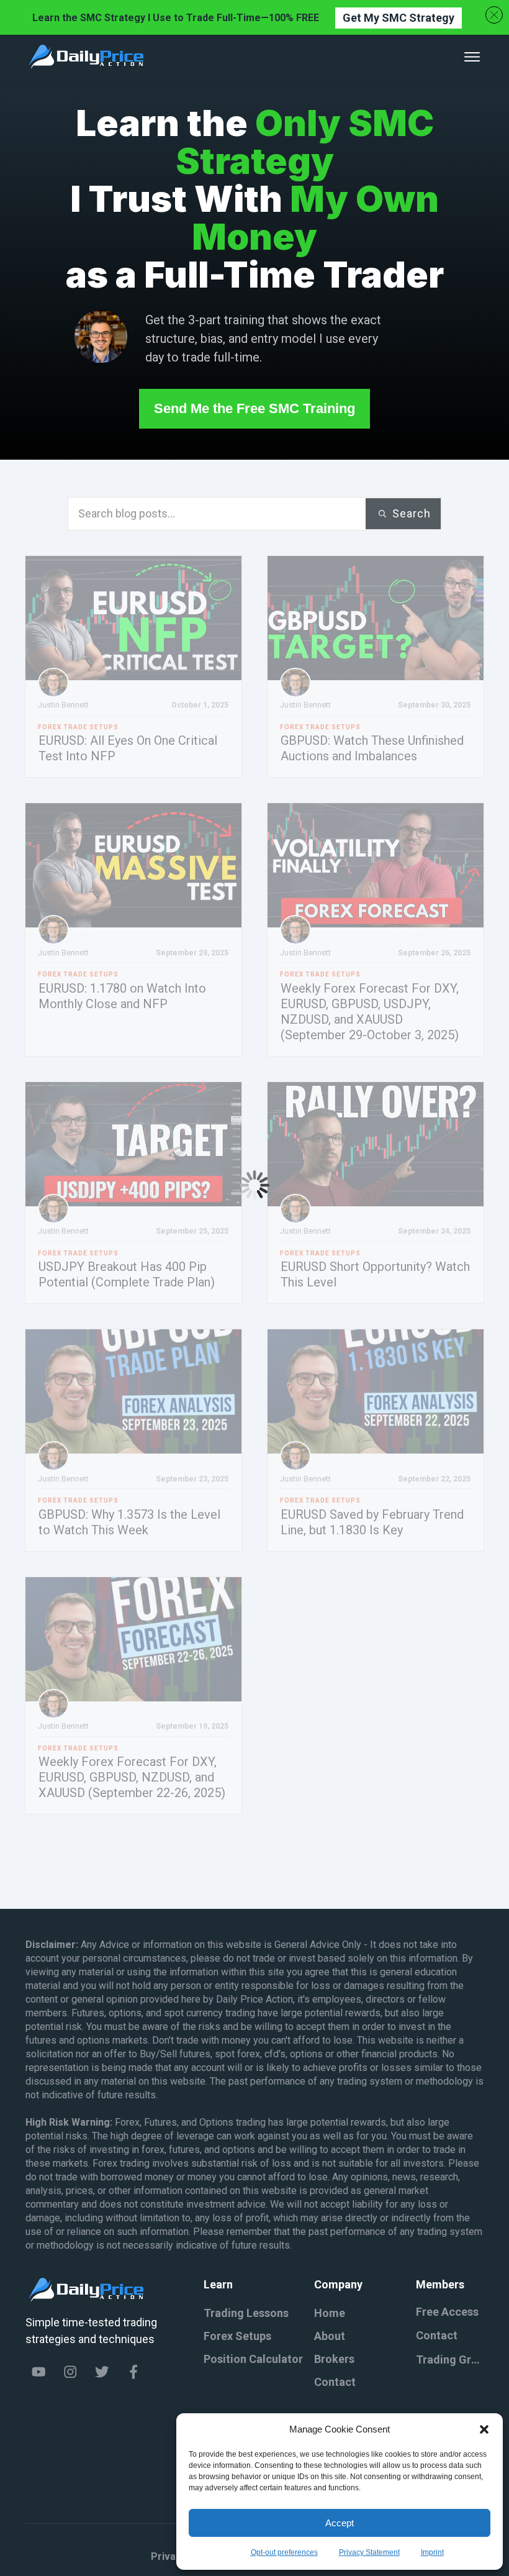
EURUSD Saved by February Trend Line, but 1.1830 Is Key (372, 1522)
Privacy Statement (369, 2552)
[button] (484, 2429)
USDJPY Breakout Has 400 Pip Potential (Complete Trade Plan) (127, 1274)
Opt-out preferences (284, 2552)
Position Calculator (253, 2359)
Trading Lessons (246, 2313)
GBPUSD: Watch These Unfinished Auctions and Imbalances (372, 748)
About (330, 2336)
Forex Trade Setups (78, 727)
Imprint (432, 2552)
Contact (335, 2382)
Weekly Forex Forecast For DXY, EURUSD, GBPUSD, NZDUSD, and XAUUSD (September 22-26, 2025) (132, 1777)
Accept (340, 2523)
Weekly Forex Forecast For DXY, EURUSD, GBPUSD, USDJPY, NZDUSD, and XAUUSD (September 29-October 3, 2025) (370, 1012)
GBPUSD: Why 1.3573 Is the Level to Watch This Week (129, 1522)
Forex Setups (237, 2336)
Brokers (334, 2359)
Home (330, 2313)
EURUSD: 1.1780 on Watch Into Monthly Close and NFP (122, 996)
